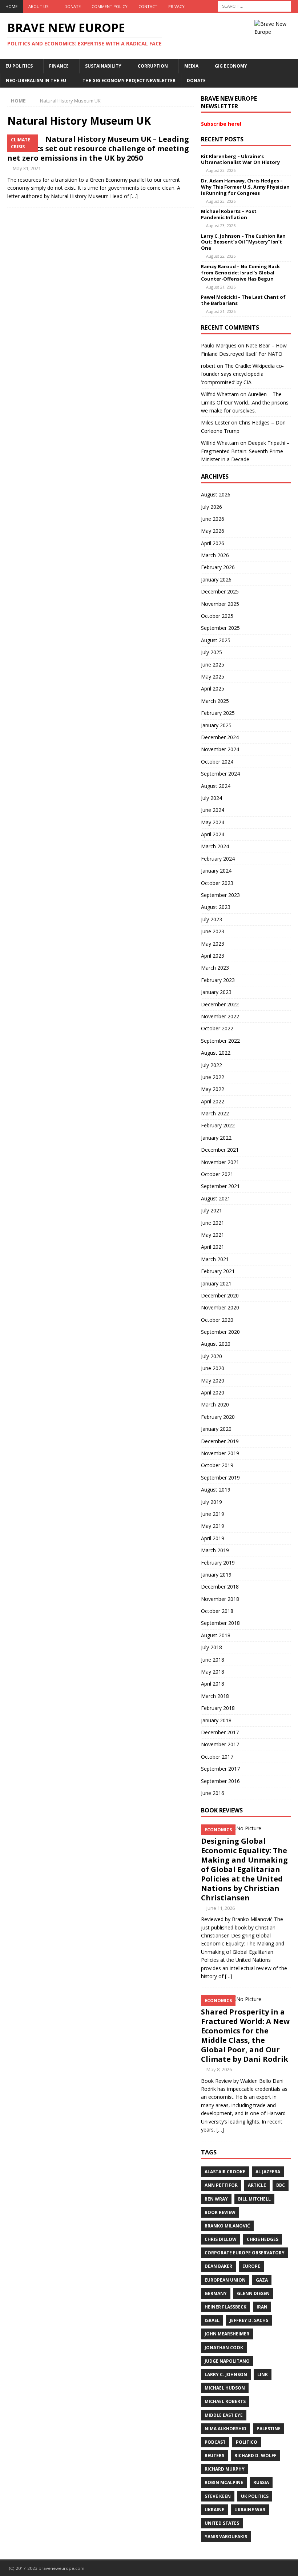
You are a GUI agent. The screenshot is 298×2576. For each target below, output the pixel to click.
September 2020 (220, 1332)
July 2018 (212, 1647)
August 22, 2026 (221, 256)
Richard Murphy (225, 2469)
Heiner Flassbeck (225, 2307)
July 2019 (212, 1502)
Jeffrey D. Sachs (249, 2320)
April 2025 (213, 689)
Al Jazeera (268, 2172)
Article (257, 2185)
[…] (134, 196)
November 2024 (220, 749)
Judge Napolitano (227, 2361)
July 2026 (212, 507)
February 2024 (218, 859)
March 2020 (215, 1404)
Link (263, 2374)
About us (38, 6)
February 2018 (218, 1708)
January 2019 (216, 1575)
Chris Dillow (221, 2239)
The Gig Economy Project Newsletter (129, 80)
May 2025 (213, 677)
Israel (212, 2320)
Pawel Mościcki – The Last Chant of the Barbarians (243, 300)
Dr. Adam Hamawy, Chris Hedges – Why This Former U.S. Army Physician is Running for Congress (245, 187)
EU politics (19, 66)
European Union (225, 2280)
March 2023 (215, 968)
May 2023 (213, 944)
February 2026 (218, 567)
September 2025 (220, 628)
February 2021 (218, 1271)
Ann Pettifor (221, 2185)
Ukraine (214, 2510)
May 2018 (213, 1672)
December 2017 (220, 1732)
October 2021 (217, 1174)
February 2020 (218, 1417)
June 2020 (213, 1368)
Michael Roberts (225, 2401)
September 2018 (220, 1623)
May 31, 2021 (27, 168)
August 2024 (216, 786)
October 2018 (217, 1611)
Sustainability (103, 66)
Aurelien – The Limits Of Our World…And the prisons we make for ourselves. (245, 402)
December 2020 (220, 1295)
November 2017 (220, 1744)
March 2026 (215, 555)
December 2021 (220, 1150)
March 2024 (215, 846)
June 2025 (213, 665)
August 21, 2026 (221, 287)
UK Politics (255, 2496)
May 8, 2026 (219, 2069)
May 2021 (213, 1235)
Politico (247, 2442)
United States (222, 2523)
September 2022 (220, 1041)
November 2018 (220, 1599)
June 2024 (213, 810)
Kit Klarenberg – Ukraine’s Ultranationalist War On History (240, 159)
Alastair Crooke (225, 2172)
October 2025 (217, 616)
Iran (262, 2307)
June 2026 (213, 519)
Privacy (176, 6)
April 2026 (213, 543)
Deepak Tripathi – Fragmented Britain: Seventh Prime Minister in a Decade (245, 451)
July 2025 (212, 652)
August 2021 (216, 1198)
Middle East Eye (224, 2415)
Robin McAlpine (224, 2482)
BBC (281, 2185)
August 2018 (216, 1635)
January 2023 (216, 992)
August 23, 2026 (221, 170)
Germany (216, 2293)
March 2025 (215, 701)
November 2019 (220, 1453)
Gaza (262, 2280)
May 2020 (213, 1380)
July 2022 (212, 1065)
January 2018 (216, 1720)
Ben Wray (216, 2199)
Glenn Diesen (253, 2293)
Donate (73, 6)
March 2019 (215, 1550)
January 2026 (216, 579)
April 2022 (213, 1101)
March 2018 (215, 1696)
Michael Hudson (225, 2388)
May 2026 (213, 531)
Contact (148, 6)
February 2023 (218, 980)
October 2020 (217, 1320)
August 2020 (216, 1344)
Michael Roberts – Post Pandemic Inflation (229, 214)
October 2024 (217, 762)
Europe (251, 2266)
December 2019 (220, 1441)
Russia (261, 2482)
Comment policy (110, 6)
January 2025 (216, 725)
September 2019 (220, 1478)
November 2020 (220, 1307)
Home (11, 6)
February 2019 (218, 1563)
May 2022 (213, 1089)
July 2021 (212, 1210)
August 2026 (216, 494)
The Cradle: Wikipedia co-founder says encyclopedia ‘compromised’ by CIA (242, 374)
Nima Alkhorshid (225, 2429)
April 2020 (213, 1392)
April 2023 (213, 956)
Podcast (215, 2442)
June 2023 (213, 931)
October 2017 (217, 1757)
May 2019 (213, 1526)
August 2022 (216, 1053)
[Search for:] (254, 6)
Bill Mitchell (254, 2199)
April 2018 (213, 1684)
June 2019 (213, 1514)
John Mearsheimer (227, 2334)
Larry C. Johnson (226, 2374)
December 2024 (220, 737)
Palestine (269, 2429)
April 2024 (213, 834)
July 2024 (212, 798)
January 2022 (216, 1138)
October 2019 (217, 1465)
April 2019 (213, 1538)
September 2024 (220, 774)
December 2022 (220, 1004)
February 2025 (218, 713)
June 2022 (213, 1077)
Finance (59, 66)
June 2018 (213, 1660)
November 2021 (220, 1162)
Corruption (153, 66)
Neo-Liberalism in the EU (36, 80)
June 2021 (213, 1223)
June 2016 (213, 1793)
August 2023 (216, 907)
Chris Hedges (263, 2239)
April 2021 (213, 1247)
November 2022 (220, 1016)
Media (191, 66)
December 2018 (220, 1587)
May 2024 (213, 822)
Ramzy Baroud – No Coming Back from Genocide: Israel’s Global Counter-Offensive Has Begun (240, 273)
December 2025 (220, 591)
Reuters (214, 2456)
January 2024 (216, 871)
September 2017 (220, 1769)
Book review (220, 2212)
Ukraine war (250, 2510)
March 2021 (215, 1259)
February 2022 (218, 1125)
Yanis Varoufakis (226, 2537)
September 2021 (220, 1186)
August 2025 (216, 640)
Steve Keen (218, 2496)
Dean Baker (218, 2266)
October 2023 (217, 883)
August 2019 (216, 1490)
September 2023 (220, 895)
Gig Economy (231, 66)
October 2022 (217, 1028)
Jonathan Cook (224, 2348)
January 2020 (216, 1429)
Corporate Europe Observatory (245, 2253)
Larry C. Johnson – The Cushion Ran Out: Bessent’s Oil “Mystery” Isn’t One (243, 242)
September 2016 (220, 1781)
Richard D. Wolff (255, 2456)
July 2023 (212, 919)
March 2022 (215, 1113)
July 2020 (212, 1356)
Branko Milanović (227, 2226)
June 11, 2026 (221, 1908)
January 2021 (216, 1283)
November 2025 (220, 604)
